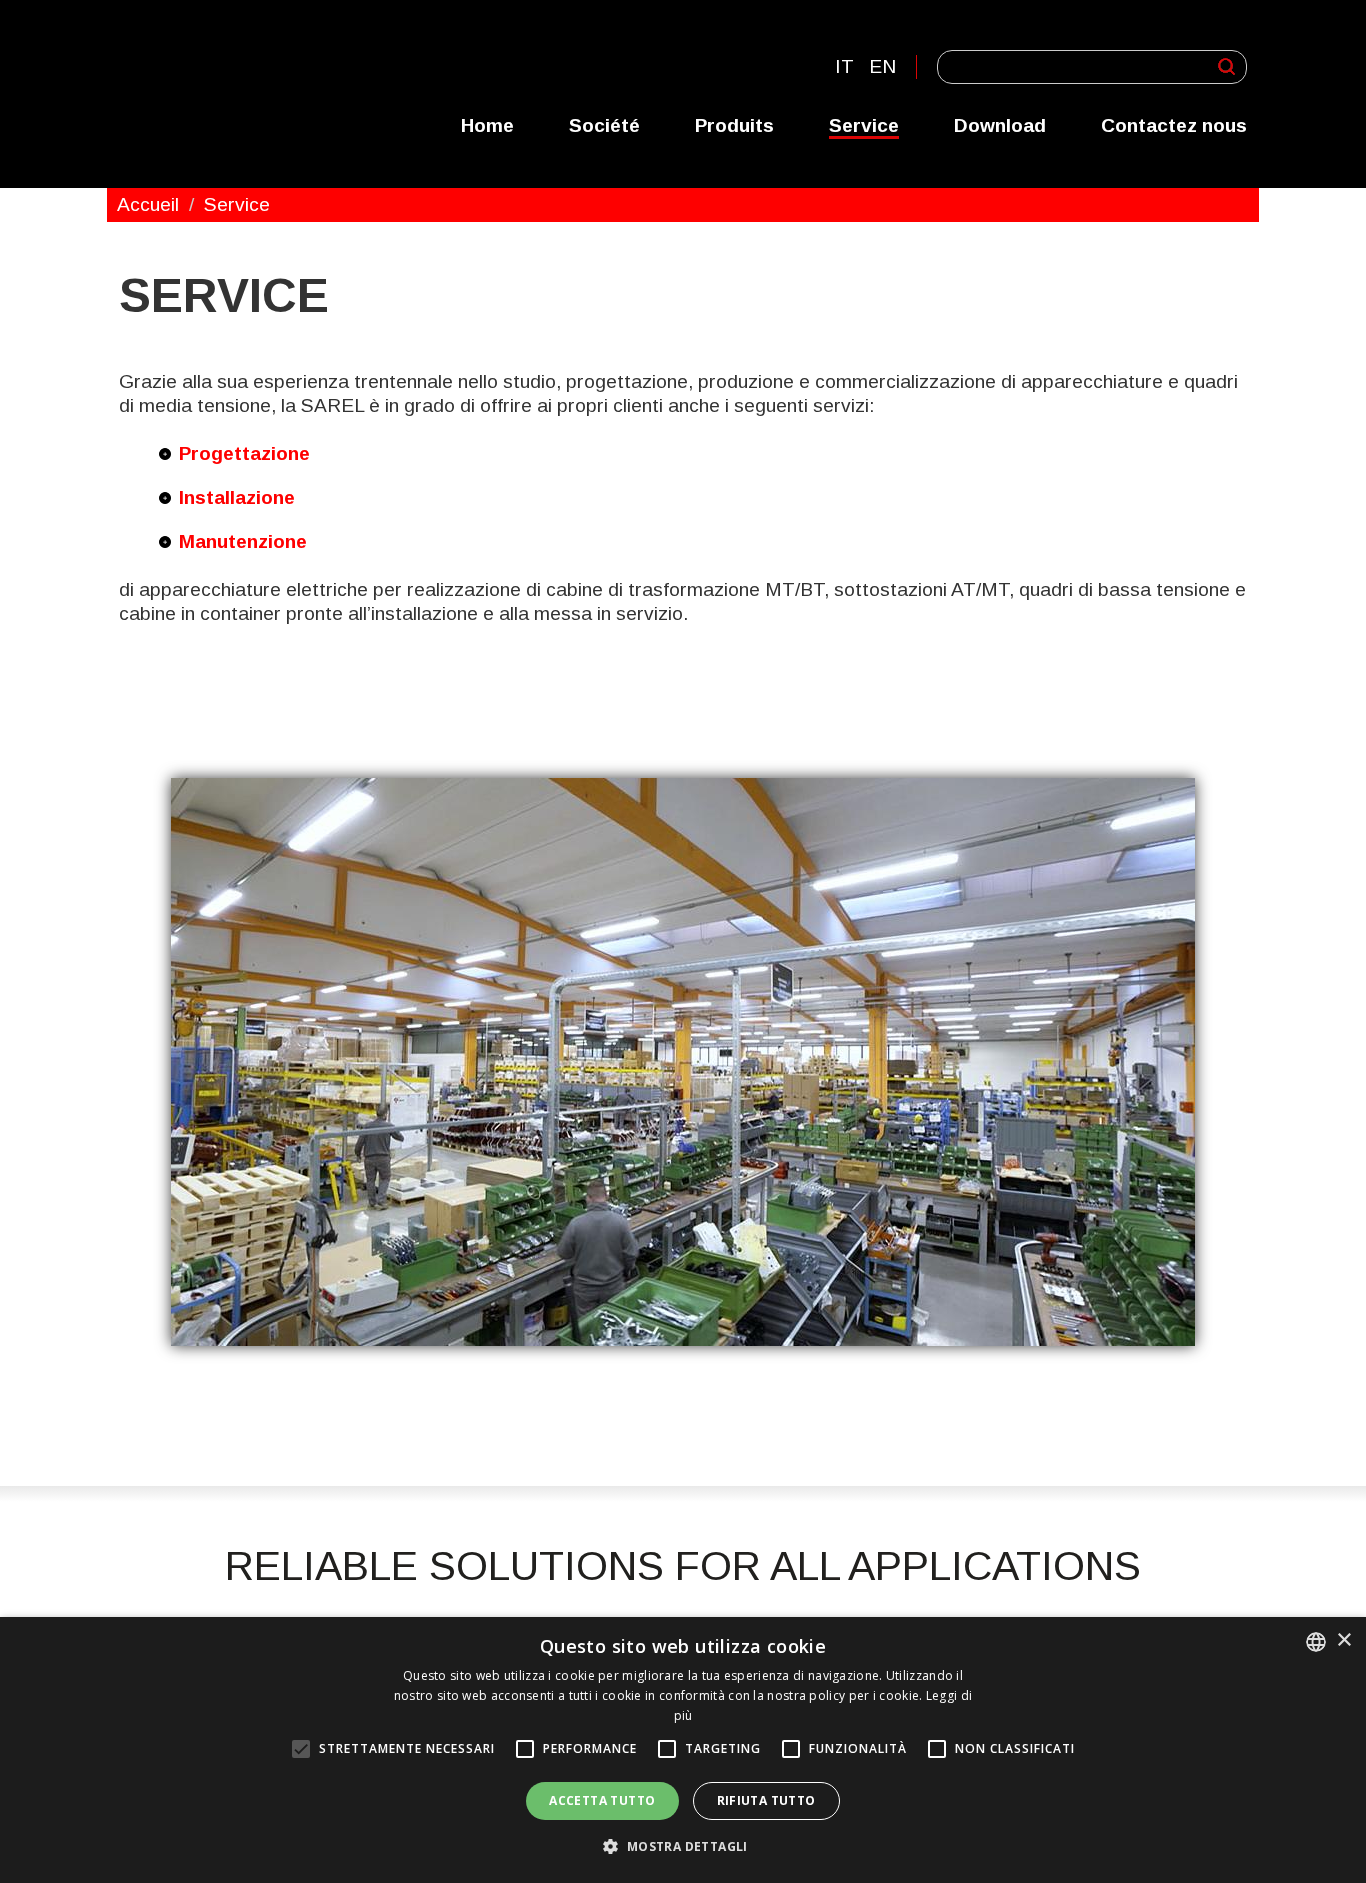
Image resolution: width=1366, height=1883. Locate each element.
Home (487, 125)
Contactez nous (1174, 125)
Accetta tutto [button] (602, 1800)
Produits (734, 125)
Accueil (148, 204)
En (882, 66)
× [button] (1343, 1640)
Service (864, 125)
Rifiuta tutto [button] (766, 1800)
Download (1000, 125)
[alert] (683, 1750)
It (844, 66)
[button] (682, 1847)
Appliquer (1226, 66)
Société (604, 125)
